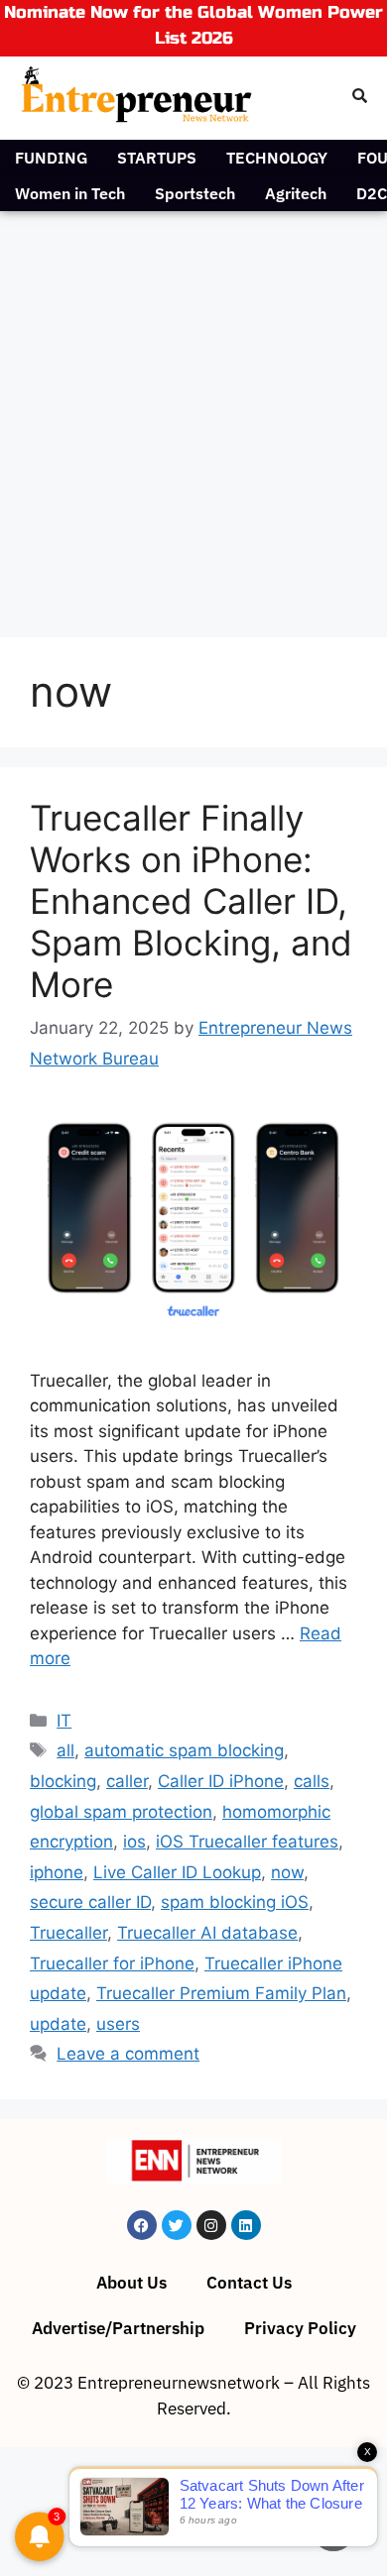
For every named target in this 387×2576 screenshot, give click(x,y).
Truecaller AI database (207, 1933)
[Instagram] (211, 2225)
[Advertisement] (193, 414)
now (287, 1872)
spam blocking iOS (235, 1902)
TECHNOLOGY (277, 158)
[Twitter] (177, 2225)
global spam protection (121, 1812)
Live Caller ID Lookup (177, 1872)
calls (312, 1781)
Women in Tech (70, 193)
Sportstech (195, 193)
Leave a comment (128, 2054)
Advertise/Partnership (118, 2328)
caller (127, 1781)
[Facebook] (142, 2225)
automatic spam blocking (184, 1750)
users (118, 2024)
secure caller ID (90, 1902)
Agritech (296, 193)
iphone (57, 1872)
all (65, 1750)
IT (64, 1721)
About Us (131, 2283)
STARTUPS (157, 158)
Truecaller (68, 1933)
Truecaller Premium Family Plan (221, 1993)
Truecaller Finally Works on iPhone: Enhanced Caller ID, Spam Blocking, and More (191, 901)
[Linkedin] (246, 2225)
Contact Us (249, 2283)
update (58, 2024)
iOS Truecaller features (247, 1842)
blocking (63, 1781)
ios (134, 1842)
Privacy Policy (300, 2328)
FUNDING (51, 158)
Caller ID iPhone (221, 1781)
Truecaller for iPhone (112, 1963)
